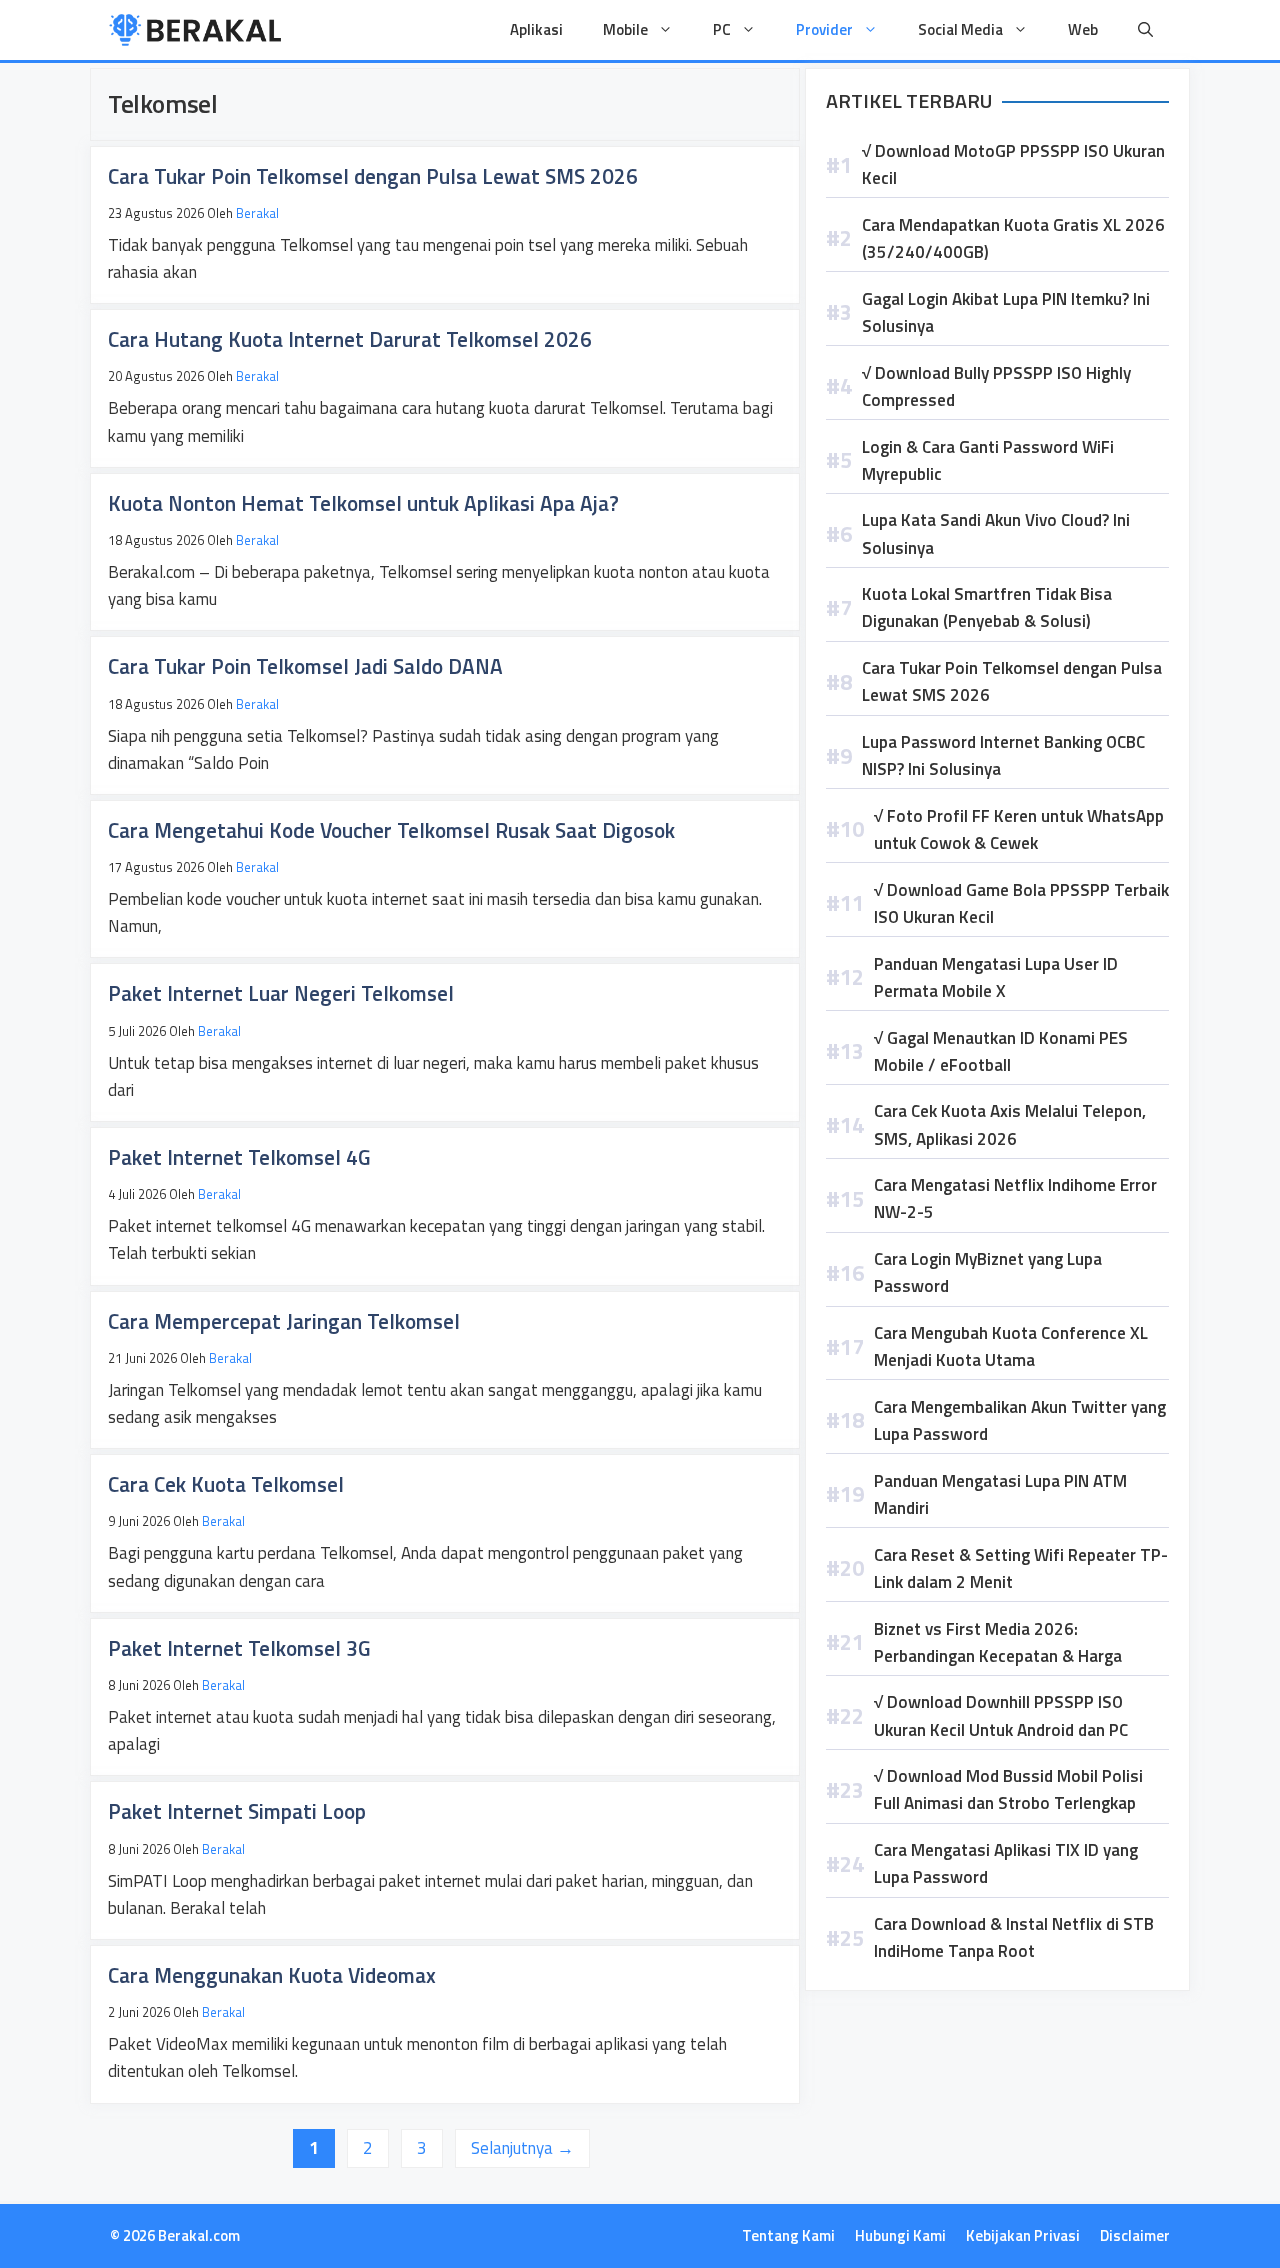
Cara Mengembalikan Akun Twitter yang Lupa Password (1020, 1420)
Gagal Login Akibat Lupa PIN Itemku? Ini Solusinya (1006, 312)
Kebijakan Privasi (1023, 2235)
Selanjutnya (522, 2148)
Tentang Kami (788, 2235)
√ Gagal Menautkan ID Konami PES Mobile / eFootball (1001, 1051)
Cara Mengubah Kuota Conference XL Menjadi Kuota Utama (1011, 1346)
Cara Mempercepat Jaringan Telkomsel (284, 1321)
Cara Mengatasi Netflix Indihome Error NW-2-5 (1015, 1198)
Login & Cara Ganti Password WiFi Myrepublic (988, 460)
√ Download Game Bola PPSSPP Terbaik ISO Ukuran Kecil (1021, 903)
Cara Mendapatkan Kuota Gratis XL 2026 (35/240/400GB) (1013, 238)
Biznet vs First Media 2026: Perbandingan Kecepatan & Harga (998, 1642)
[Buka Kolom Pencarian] (1145, 30)
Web (1083, 29)
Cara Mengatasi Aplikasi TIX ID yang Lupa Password (1006, 1863)
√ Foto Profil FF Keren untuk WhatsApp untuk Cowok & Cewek (1019, 829)
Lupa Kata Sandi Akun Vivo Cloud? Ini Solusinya (996, 533)
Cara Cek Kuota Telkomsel (226, 1484)
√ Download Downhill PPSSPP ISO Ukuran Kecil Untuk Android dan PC (1001, 1715)
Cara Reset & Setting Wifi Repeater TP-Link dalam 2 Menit (1021, 1568)
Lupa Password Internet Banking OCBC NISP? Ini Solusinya (1003, 755)
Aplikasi (536, 29)
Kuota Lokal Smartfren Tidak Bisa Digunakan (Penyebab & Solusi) (987, 607)
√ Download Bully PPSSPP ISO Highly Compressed (996, 386)
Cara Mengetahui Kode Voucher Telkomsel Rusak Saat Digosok (391, 830)
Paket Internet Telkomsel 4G (239, 1157)
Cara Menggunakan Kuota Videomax (272, 1975)
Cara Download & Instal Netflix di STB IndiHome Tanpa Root (1014, 1937)
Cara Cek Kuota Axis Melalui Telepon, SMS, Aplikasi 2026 (1010, 1124)
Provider (824, 29)
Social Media (960, 29)
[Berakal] (195, 30)
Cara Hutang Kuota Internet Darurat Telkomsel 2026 (350, 339)
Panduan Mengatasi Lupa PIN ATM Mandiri (1000, 1494)
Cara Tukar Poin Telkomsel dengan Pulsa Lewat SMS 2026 (373, 176)
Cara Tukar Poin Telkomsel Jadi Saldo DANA (305, 666)
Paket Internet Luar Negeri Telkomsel (281, 993)
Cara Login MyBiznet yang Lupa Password (988, 1272)
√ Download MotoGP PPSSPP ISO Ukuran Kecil (1013, 164)
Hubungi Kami (900, 2235)
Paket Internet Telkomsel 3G (239, 1648)
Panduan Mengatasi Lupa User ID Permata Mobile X (996, 977)
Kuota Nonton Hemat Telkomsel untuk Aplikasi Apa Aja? (363, 503)
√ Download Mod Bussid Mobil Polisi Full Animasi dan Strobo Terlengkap (1008, 1789)
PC (722, 29)
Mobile (625, 29)
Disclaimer (1135, 2235)
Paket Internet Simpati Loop (237, 1811)
